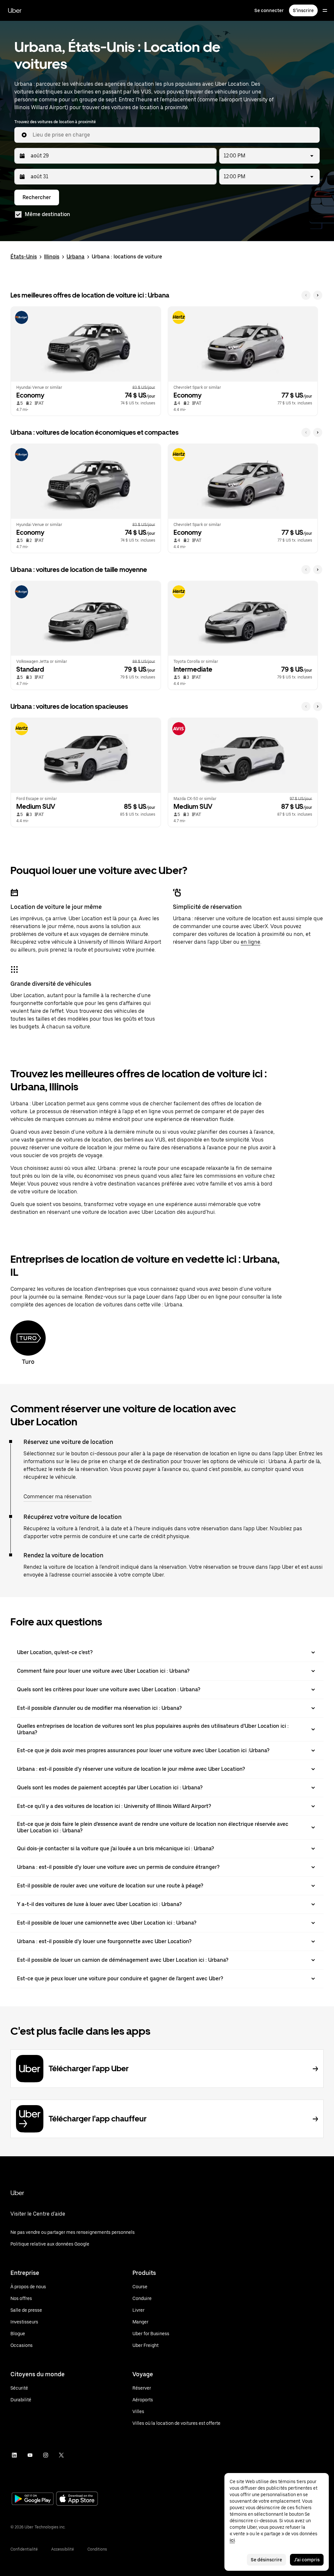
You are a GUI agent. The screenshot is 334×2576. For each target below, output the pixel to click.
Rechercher (37, 197)
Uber (15, 10)
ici (232, 2540)
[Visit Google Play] (33, 2499)
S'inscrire (303, 10)
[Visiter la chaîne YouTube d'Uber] (30, 2455)
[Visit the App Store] (77, 2499)
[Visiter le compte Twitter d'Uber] (61, 2455)
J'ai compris (307, 2560)
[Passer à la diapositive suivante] (318, 295)
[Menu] (325, 10)
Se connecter (269, 10)
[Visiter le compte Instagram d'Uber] (46, 2455)
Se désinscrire (266, 2560)
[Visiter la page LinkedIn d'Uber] (14, 2455)
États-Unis (24, 257)
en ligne (250, 942)
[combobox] (174, 135)
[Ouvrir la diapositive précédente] (306, 295)
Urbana (76, 257)
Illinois (52, 257)
